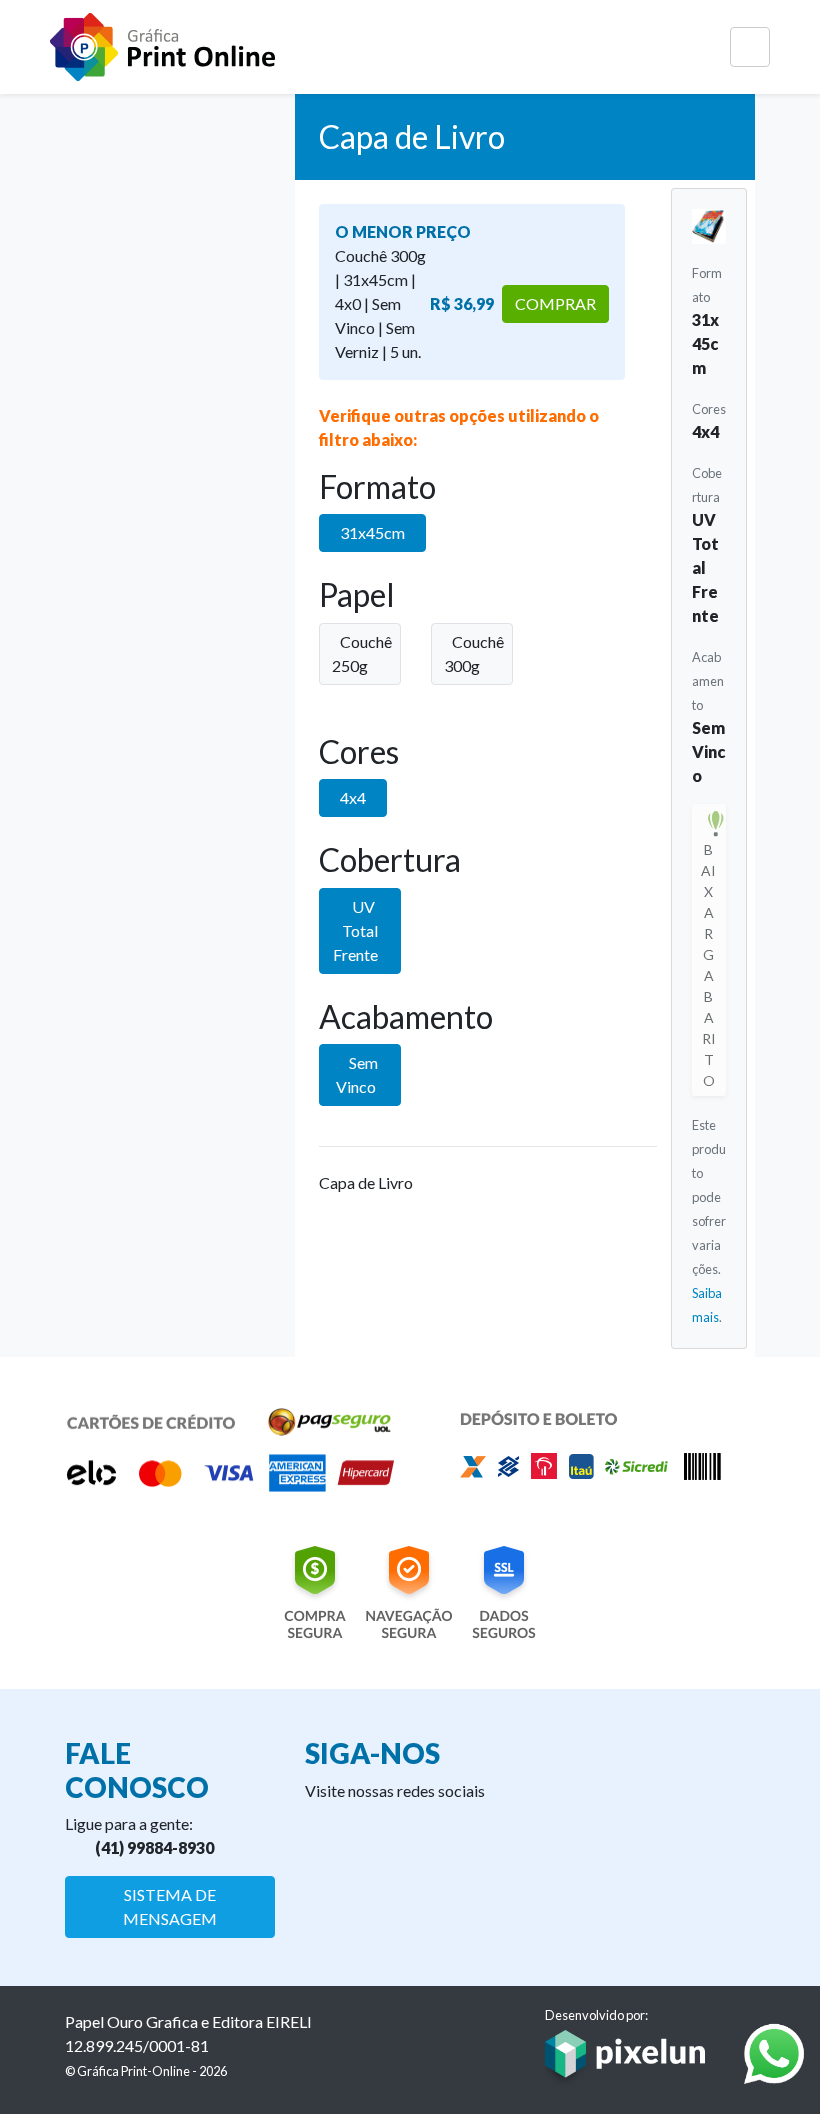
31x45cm (372, 532)
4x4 (353, 797)
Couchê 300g (474, 653)
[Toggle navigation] (750, 47)
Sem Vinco (357, 1074)
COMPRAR (555, 303)
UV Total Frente (355, 930)
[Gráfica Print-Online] (162, 47)
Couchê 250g (362, 653)
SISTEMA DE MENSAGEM (170, 1906)
